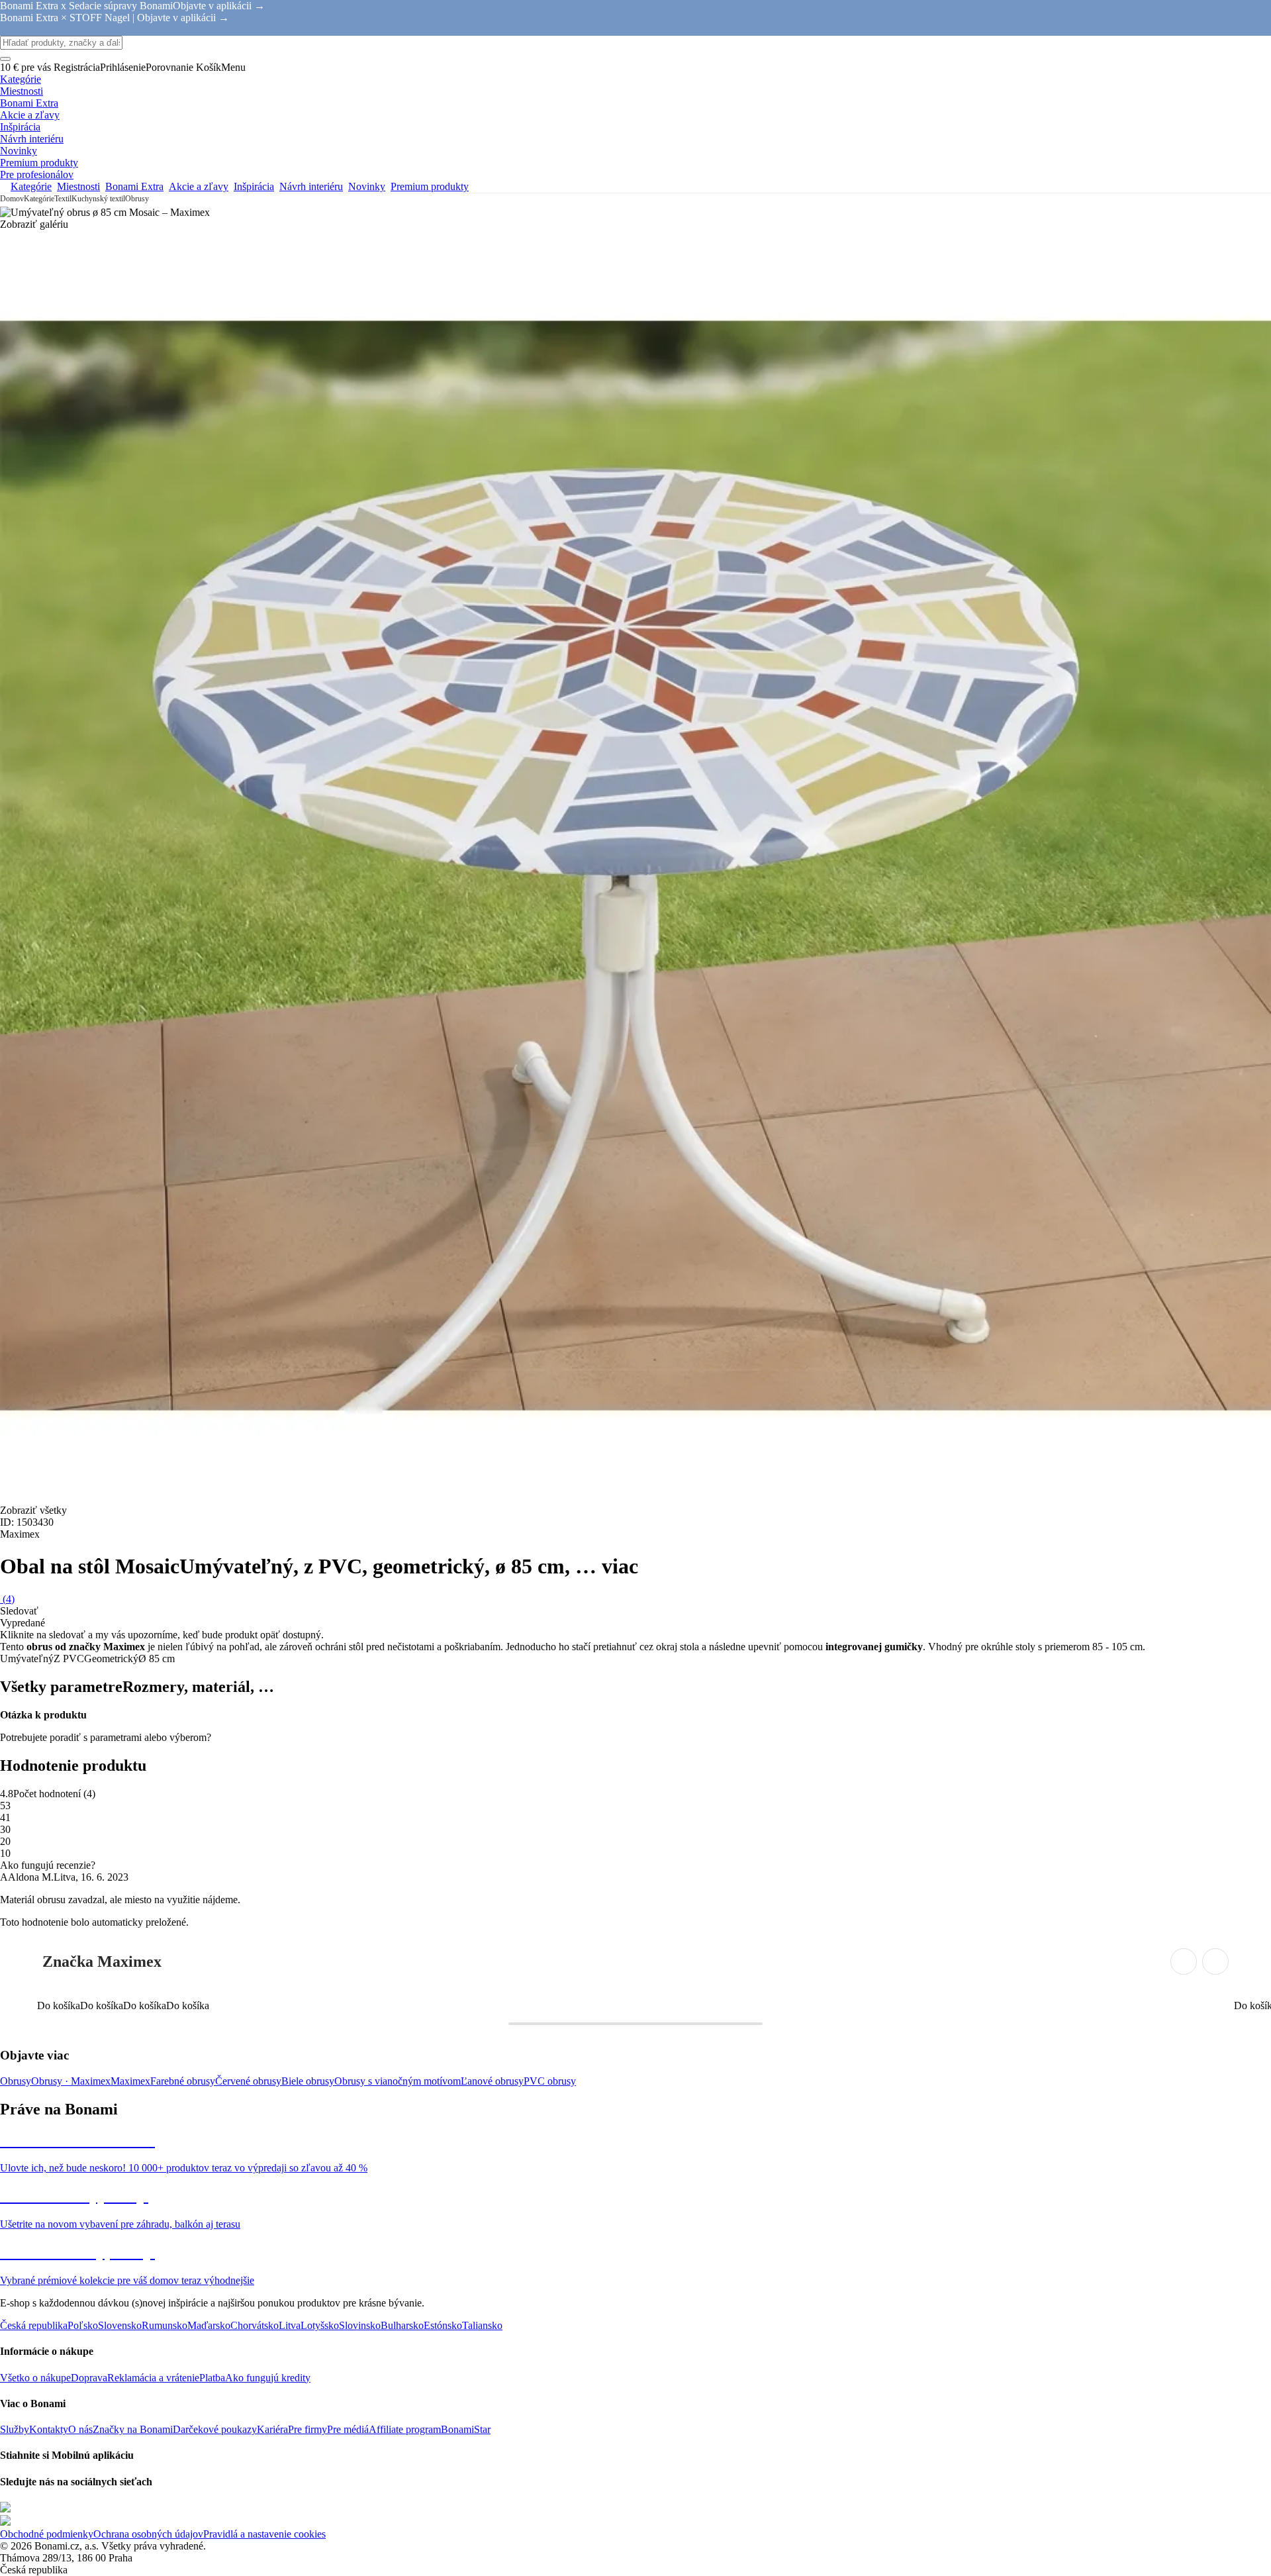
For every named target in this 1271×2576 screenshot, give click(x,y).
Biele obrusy (308, 2081)
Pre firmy (307, 2429)
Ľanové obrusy (492, 2081)
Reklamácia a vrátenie (153, 2378)
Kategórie (39, 199)
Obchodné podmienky (47, 2534)
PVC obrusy (550, 2081)
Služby (15, 2429)
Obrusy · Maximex (71, 2081)
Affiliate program (405, 2429)
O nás (80, 2429)
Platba (212, 2378)
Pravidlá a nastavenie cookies (264, 2534)
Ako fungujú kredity (268, 2378)
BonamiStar (466, 2429)
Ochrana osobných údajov (148, 2534)
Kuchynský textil (98, 199)
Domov (12, 199)
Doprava (89, 2378)
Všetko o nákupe (35, 2378)
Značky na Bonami (133, 2429)
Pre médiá (348, 2429)
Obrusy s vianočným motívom (398, 2081)
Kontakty (49, 2429)
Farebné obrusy (183, 2081)
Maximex (130, 2081)
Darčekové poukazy (215, 2429)
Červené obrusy (248, 2081)
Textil (63, 199)
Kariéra (272, 2429)
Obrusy (137, 199)
